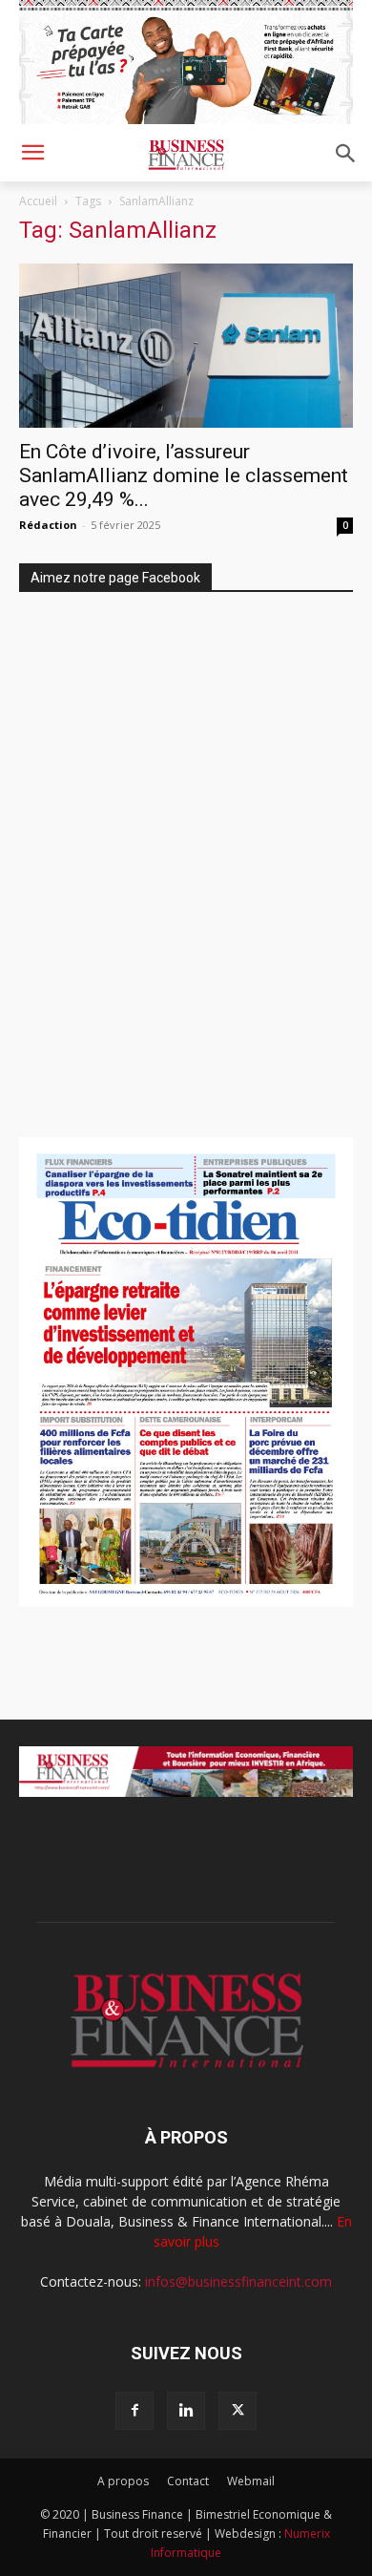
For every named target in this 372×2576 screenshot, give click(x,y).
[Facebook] (134, 2411)
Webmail (251, 2481)
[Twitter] (238, 2411)
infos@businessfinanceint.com (238, 2281)
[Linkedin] (186, 2411)
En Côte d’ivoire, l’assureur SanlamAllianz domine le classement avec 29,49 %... (184, 475)
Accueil (38, 201)
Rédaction (48, 525)
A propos (123, 2481)
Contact (188, 2481)
